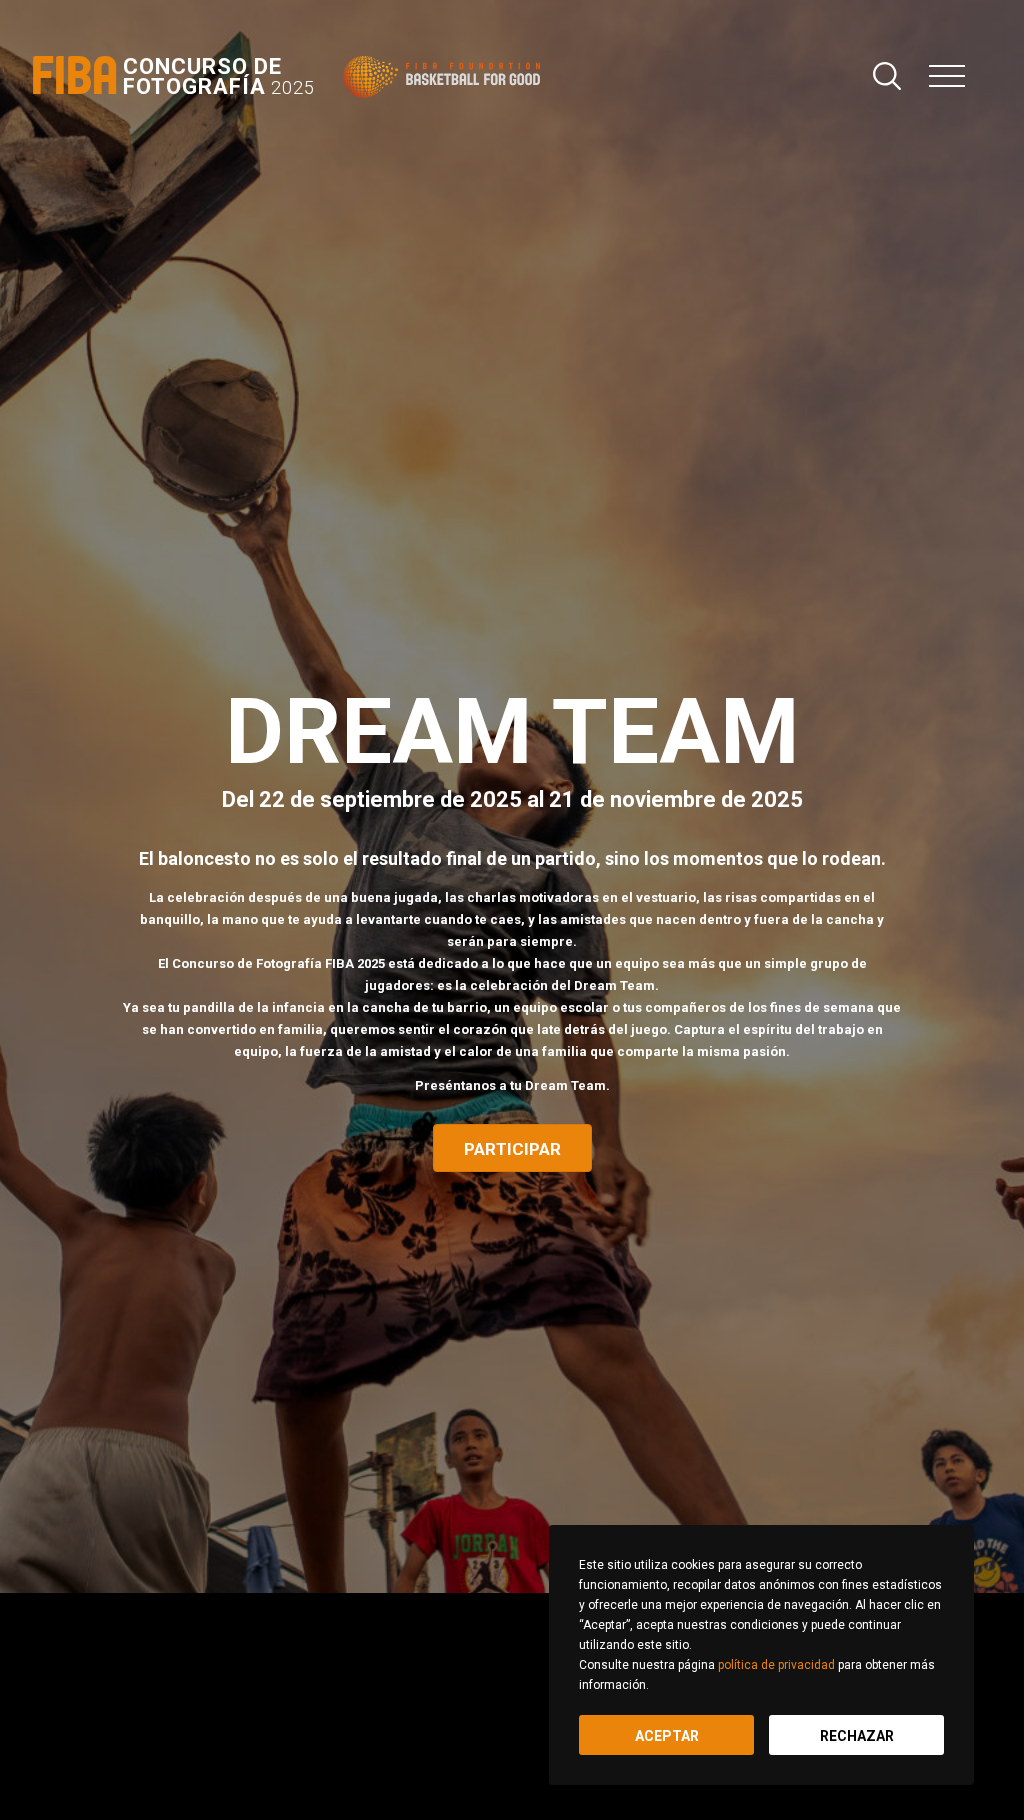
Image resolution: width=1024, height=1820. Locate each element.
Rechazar (857, 1736)
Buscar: (887, 76)
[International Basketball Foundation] (445, 77)
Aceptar (667, 1736)
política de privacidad (776, 1665)
